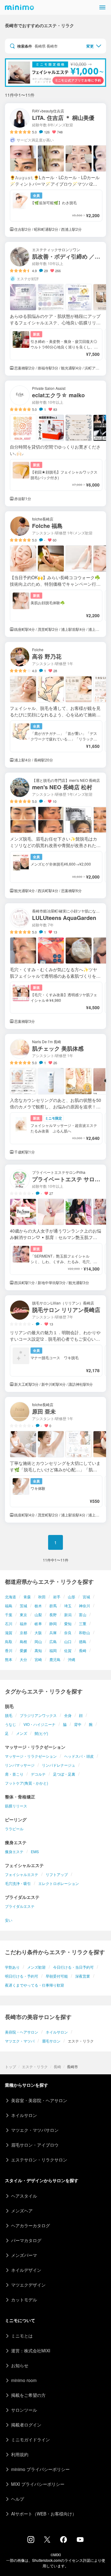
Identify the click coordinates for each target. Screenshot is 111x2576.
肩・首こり (14, 1774)
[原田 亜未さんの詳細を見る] (55, 1460)
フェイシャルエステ (22, 1874)
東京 (23, 1615)
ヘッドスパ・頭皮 (79, 1756)
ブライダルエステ (20, 1906)
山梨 (38, 1615)
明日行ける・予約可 (22, 1976)
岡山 (38, 1641)
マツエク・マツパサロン (35, 2130)
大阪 (38, 1632)
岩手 (57, 1597)
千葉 (9, 1615)
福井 (23, 1623)
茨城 (23, 1606)
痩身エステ (14, 1851)
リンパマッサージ (20, 1765)
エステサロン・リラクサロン (39, 2160)
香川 (9, 1650)
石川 (9, 1623)
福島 (9, 1606)
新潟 (68, 1615)
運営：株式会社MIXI (31, 2350)
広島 (53, 1641)
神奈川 (84, 1606)
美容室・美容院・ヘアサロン (39, 2100)
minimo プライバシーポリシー (40, 2469)
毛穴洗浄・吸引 (18, 1883)
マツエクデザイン (28, 2285)
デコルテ (38, 1774)
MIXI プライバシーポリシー (38, 2484)
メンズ (22, 1733)
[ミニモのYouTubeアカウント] (80, 2540)
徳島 (83, 1641)
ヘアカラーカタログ (31, 2225)
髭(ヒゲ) (41, 1733)
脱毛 (9, 1715)
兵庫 (53, 1632)
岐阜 (38, 1623)
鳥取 (9, 1641)
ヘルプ (18, 2499)
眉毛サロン (51, 2041)
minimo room (24, 2380)
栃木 (38, 1606)
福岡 (53, 1650)
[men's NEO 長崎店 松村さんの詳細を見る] (55, 835)
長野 (53, 1615)
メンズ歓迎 (36, 1967)
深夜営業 (83, 1976)
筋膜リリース (16, 1806)
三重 (83, 1623)
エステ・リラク (35, 2066)
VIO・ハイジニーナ (39, 1724)
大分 (23, 1659)
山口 (68, 1641)
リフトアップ (57, 1874)
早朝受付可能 (57, 1976)
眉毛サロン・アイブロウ (35, 2145)
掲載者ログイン (26, 2425)
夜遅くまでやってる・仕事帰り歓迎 (35, 1985)
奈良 (68, 1632)
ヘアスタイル (24, 2196)
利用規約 (20, 2454)
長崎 (83, 1650)
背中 (78, 1724)
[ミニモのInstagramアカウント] (31, 2541)
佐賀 (68, 1650)
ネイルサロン (57, 2032)
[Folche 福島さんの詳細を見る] (55, 574)
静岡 (53, 1623)
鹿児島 (55, 1659)
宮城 (86, 1597)
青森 (27, 1597)
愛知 (68, 1623)
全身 (68, 1715)
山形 (72, 1597)
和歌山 (84, 1632)
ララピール (14, 1829)
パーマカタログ (26, 2240)
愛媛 (23, 1650)
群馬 (53, 1606)
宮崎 (38, 1659)
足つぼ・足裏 (64, 1774)
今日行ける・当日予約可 (73, 1967)
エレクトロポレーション (59, 1883)
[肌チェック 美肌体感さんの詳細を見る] (55, 1097)
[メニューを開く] (102, 7)
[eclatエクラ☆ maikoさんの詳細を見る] (55, 443)
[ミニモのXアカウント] (47, 2541)
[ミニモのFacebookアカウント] (64, 2541)
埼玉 (68, 1606)
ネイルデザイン (26, 2270)
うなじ (10, 1724)
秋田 (42, 1597)
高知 (38, 1650)
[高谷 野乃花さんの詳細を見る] (55, 705)
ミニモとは (22, 2336)
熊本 (9, 1659)
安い (9, 1920)
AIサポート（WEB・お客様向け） (44, 2514)
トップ (10, 2066)
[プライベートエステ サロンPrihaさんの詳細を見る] (55, 1227)
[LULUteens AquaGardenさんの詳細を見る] (55, 966)
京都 (23, 1632)
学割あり (12, 1967)
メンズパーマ (24, 2255)
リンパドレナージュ (59, 1765)
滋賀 (9, 1632)
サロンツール (24, 2410)
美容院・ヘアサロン (22, 2032)
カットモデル (24, 2300)
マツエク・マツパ (20, 2041)
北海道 (10, 1597)
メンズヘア (22, 2211)
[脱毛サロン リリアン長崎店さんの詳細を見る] (55, 1344)
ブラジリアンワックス (38, 1715)
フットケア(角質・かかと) (27, 1783)
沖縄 (72, 1659)
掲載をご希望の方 (28, 2395)
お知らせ (20, 2365)
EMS (35, 1851)
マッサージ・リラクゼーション (31, 1756)
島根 (23, 1641)
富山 (83, 1615)
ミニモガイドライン (31, 2439)
